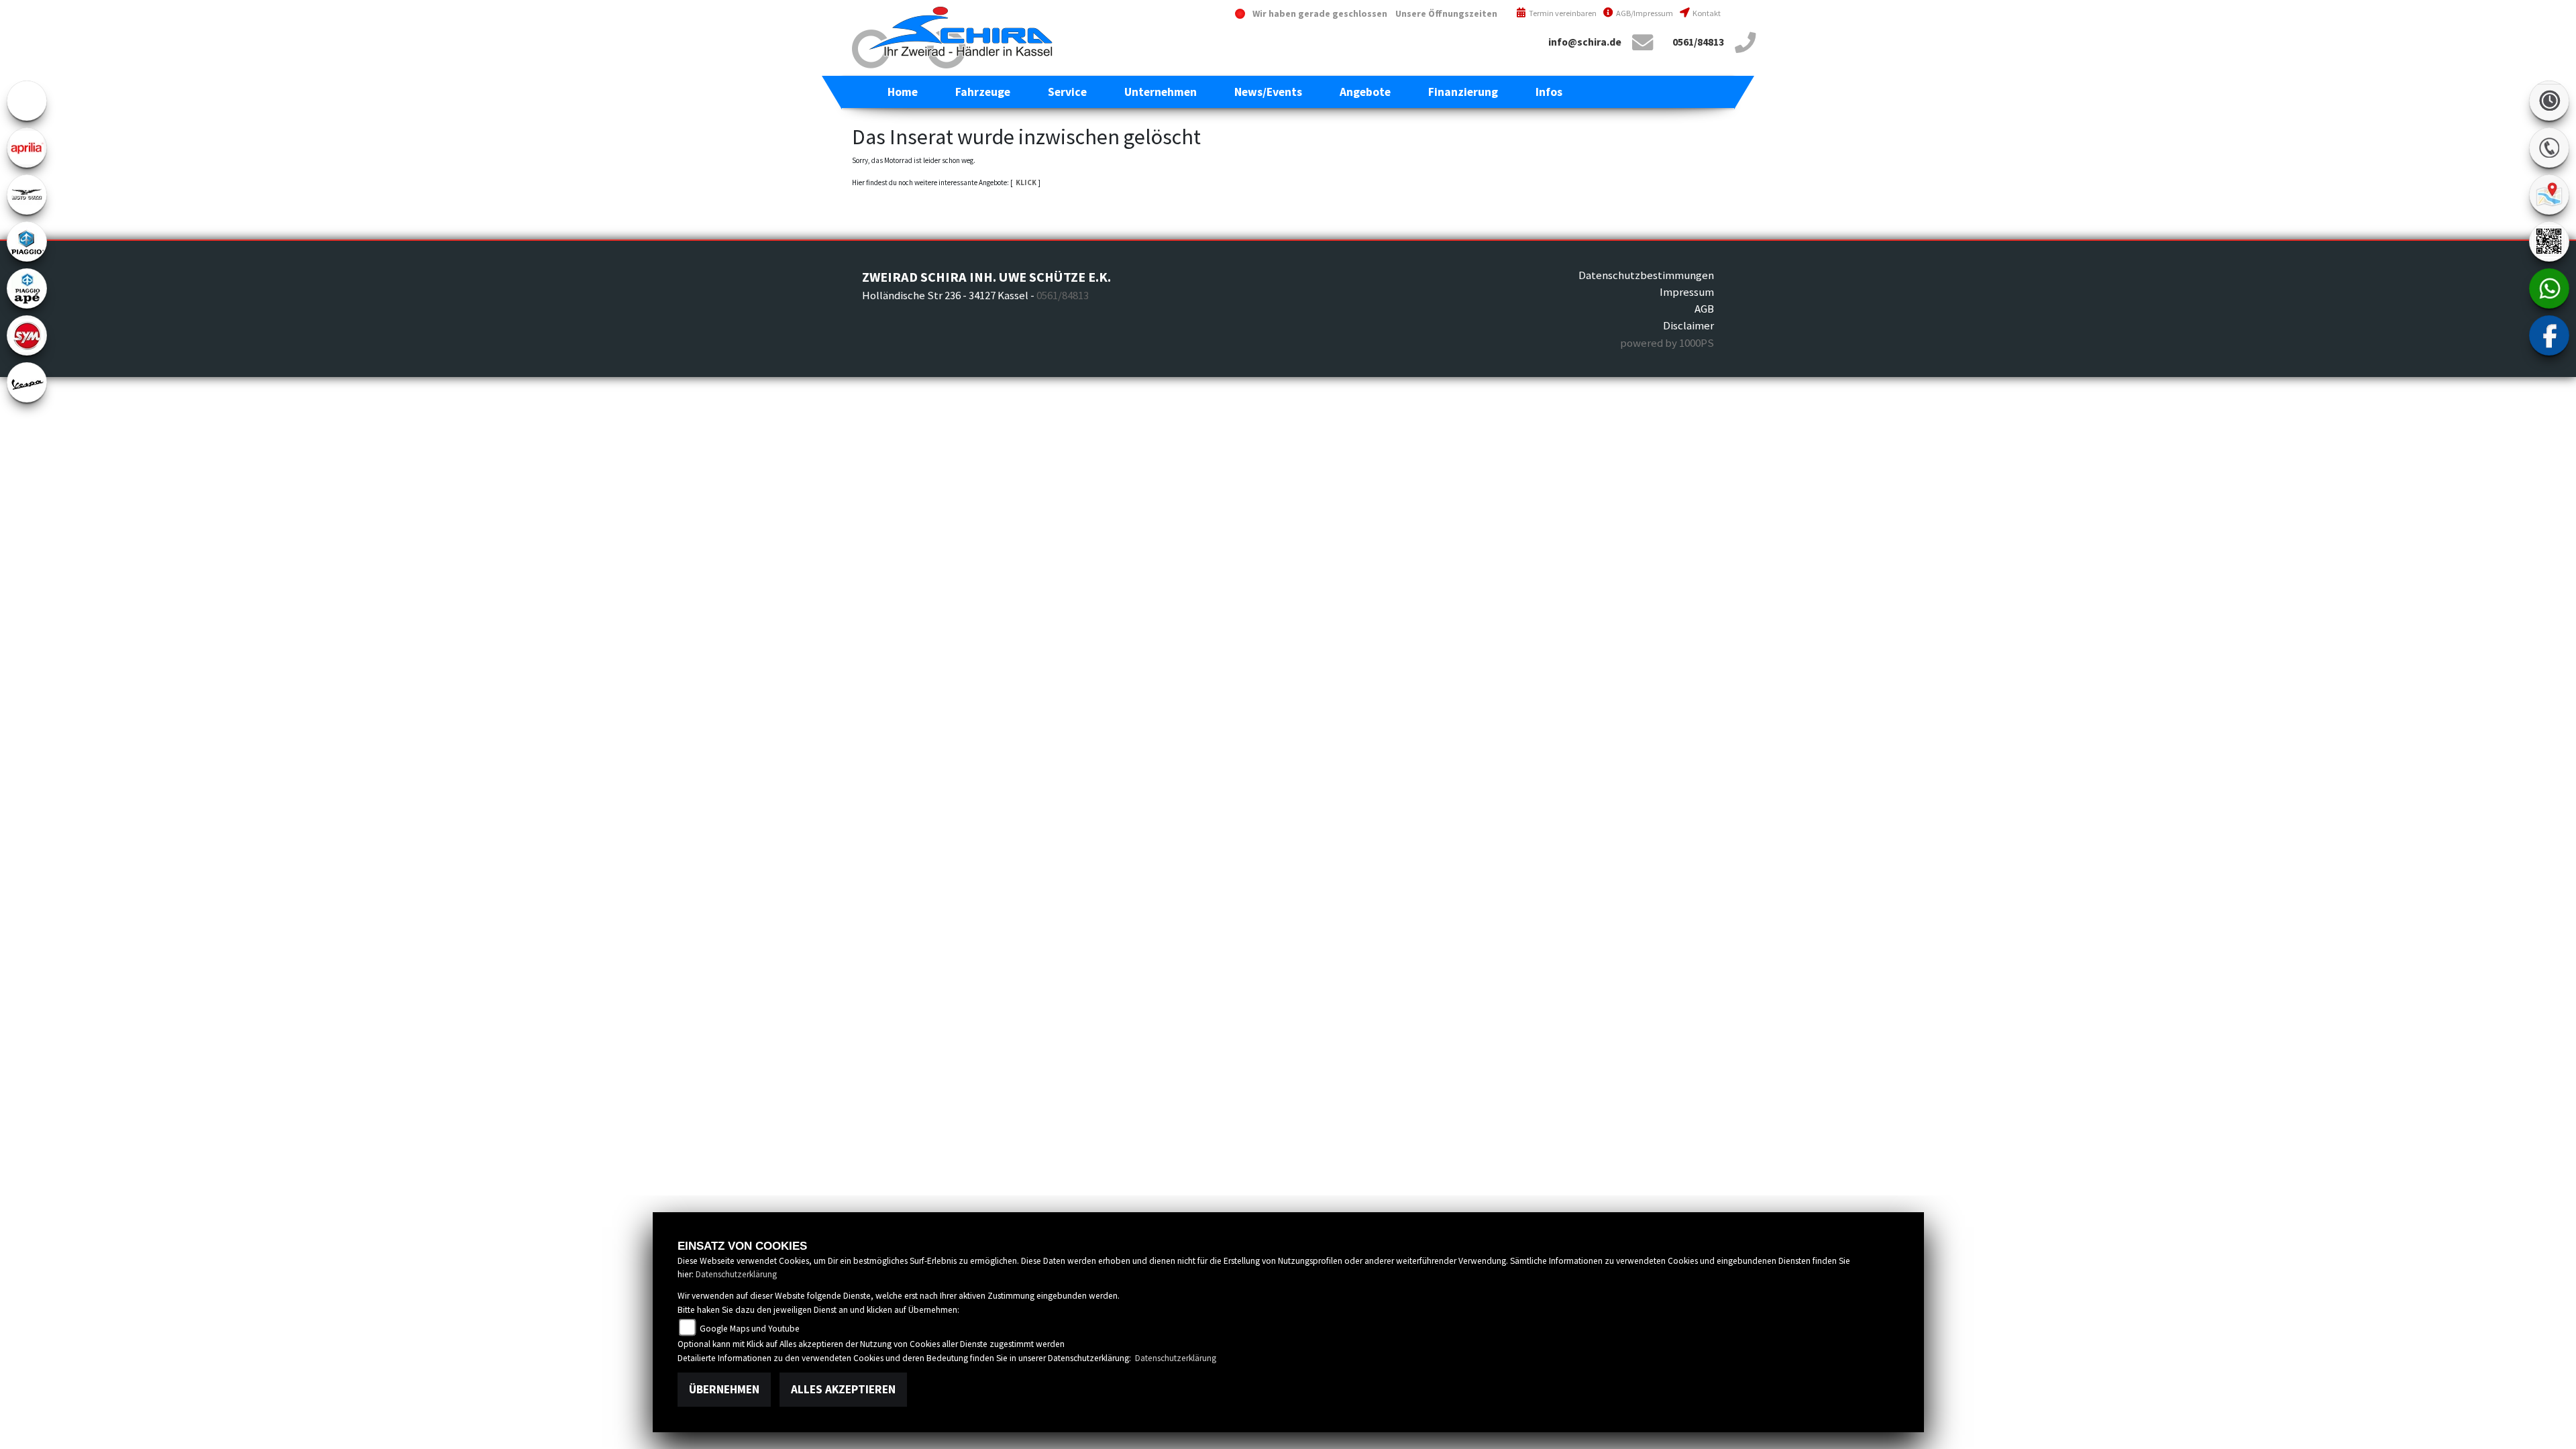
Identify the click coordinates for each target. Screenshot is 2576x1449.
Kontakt (1706, 13)
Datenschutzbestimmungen (1646, 275)
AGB (1704, 309)
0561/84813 (1698, 42)
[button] (983, 92)
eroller (27, 101)
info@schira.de (1585, 42)
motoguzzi (27, 195)
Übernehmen (724, 1389)
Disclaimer (1688, 325)
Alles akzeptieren (843, 1389)
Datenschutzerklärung (736, 1274)
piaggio (27, 241)
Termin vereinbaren (1562, 13)
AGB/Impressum (1644, 13)
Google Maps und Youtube (749, 1329)
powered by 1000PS (1667, 343)
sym (27, 335)
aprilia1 (27, 148)
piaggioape (27, 288)
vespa (27, 382)
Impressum (1687, 292)
